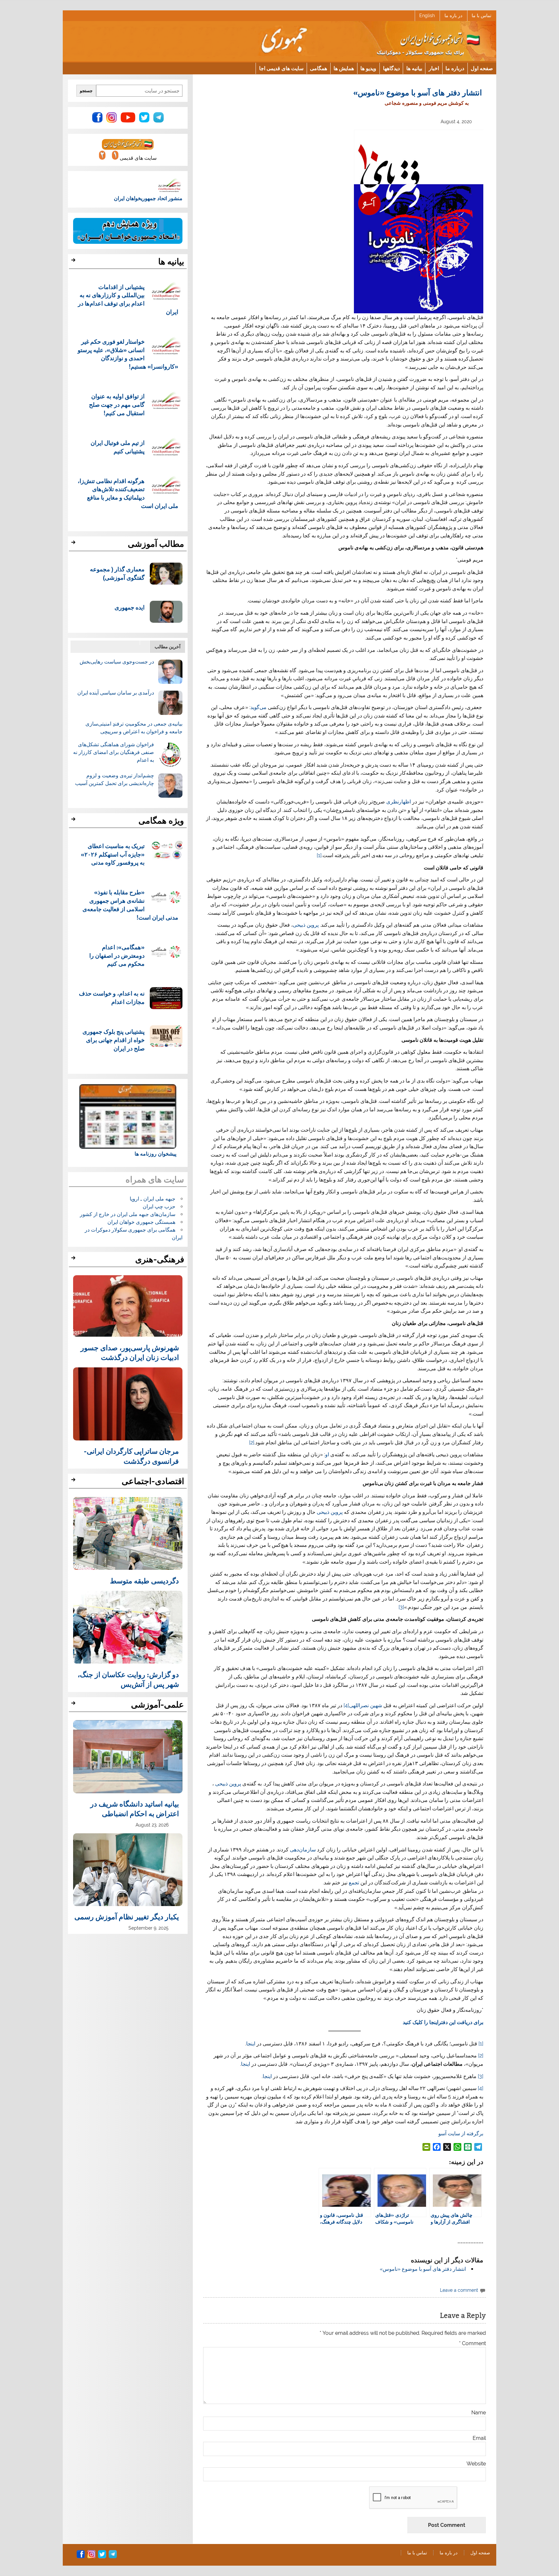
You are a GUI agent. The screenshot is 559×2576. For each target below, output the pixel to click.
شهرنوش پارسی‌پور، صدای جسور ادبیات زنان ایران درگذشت (130, 1352)
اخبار (434, 68)
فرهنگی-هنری (160, 1259)
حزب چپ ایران (159, 1207)
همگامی (318, 68)
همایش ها (344, 68)
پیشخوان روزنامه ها (155, 1154)
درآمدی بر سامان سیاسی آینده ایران (116, 693)
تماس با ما (482, 16)
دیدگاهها (391, 68)
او (327, 1455)
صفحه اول (482, 68)
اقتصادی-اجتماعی (153, 1481)
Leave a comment (459, 2290)
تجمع (354, 1883)
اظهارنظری (399, 802)
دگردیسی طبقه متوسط (144, 1580)
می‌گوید (258, 707)
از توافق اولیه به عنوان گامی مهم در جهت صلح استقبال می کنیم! (117, 404)
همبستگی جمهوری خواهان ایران (141, 1222)
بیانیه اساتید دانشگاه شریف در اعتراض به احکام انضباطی (135, 1808)
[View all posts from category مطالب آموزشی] (74, 544)
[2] (252, 1443)
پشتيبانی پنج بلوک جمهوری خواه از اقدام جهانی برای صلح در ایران (114, 1040)
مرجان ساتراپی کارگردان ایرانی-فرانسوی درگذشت (131, 1456)
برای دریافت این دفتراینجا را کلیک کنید (443, 2022)
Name (479, 2413)
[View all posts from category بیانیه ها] (74, 262)
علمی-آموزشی (158, 1705)
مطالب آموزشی (156, 544)
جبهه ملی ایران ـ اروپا (153, 1199)
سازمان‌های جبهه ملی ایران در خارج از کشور (128, 1214)
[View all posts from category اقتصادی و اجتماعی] (74, 1482)
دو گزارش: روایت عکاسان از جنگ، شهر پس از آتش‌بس (128, 1679)
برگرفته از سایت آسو (461, 2134)
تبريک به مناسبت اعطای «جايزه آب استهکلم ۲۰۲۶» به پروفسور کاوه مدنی (113, 854)
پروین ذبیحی (306, 925)
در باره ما (453, 16)
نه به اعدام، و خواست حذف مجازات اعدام (112, 997)
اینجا (251, 2044)
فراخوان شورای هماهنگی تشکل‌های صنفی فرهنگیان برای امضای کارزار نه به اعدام (114, 752)
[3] (401, 1607)
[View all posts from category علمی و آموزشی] (74, 1705)
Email (479, 2438)
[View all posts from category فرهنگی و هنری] (74, 1260)
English (427, 16)
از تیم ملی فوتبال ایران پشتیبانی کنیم (118, 447)
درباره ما (455, 68)
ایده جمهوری (130, 607)
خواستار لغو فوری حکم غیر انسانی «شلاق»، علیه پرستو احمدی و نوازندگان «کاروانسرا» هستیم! (128, 354)
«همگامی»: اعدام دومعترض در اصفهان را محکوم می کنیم (117, 955)
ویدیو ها (368, 68)
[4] (346, 1705)
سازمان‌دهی (303, 1850)
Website (476, 2464)
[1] (319, 855)
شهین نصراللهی (366, 1705)
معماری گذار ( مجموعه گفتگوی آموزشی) (117, 573)
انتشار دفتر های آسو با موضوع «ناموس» (423, 2269)
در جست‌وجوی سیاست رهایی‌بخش (117, 662)
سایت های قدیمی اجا (281, 68)
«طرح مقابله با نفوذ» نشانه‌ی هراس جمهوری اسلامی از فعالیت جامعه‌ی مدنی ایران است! (131, 904)
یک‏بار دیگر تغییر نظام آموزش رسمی (127, 1916)
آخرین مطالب (168, 647)
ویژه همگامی (161, 821)
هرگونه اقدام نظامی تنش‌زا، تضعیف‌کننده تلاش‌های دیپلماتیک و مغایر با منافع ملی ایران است (128, 493)
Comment (472, 2344)
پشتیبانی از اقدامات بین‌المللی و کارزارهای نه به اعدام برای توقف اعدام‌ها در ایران (128, 299)
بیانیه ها (414, 68)
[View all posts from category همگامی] (74, 821)
